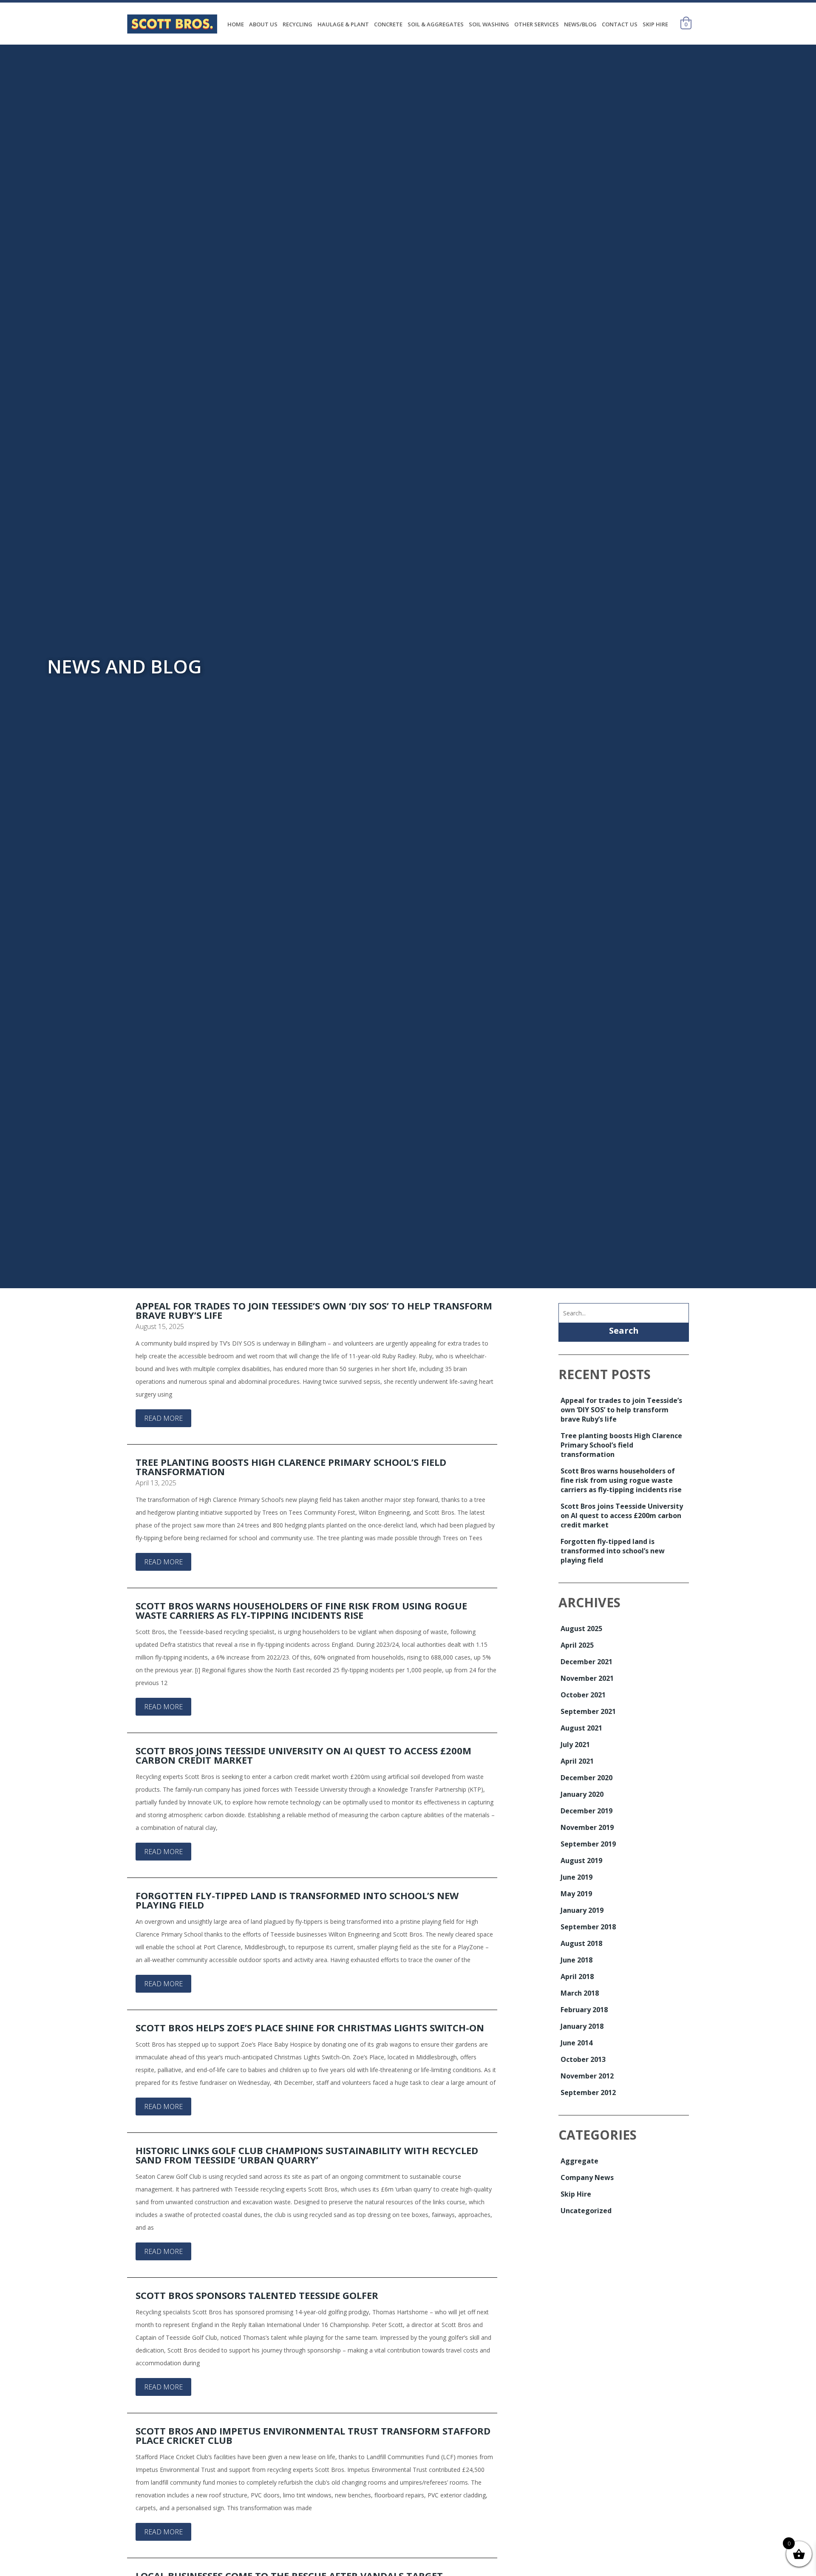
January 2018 (582, 2026)
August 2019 (581, 1861)
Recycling (297, 24)
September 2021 (588, 1711)
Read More (163, 1418)
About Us (263, 24)
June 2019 (577, 1877)
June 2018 (577, 1960)
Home (236, 24)
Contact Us (620, 24)
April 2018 (577, 1977)
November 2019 (587, 1827)
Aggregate (579, 2161)
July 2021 (575, 1745)
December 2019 (586, 1811)
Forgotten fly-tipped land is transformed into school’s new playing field (297, 1900)
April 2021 (577, 1761)
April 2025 (577, 1645)
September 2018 (588, 1927)
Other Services (537, 24)
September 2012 (588, 2092)
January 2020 (582, 1794)
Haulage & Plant (343, 24)
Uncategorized (586, 2211)
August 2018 (581, 1943)
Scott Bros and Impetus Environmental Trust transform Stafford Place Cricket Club (313, 2435)
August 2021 (581, 1728)
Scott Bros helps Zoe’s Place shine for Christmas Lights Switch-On (310, 2027)
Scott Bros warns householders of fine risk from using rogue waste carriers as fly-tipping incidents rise (301, 1610)
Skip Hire (655, 24)
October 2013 (583, 2059)
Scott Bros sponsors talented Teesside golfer (257, 2295)
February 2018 (584, 2010)
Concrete (388, 24)
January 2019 (582, 1910)
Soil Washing (489, 24)
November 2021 (587, 1678)
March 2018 (580, 1993)
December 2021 (586, 1662)
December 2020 (586, 1778)
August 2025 (581, 1629)
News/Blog (580, 24)
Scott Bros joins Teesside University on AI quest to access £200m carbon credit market (303, 1755)
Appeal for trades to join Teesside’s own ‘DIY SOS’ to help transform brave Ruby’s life (314, 1310)
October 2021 (583, 1695)
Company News (587, 2177)
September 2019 (588, 1844)
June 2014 (577, 2043)
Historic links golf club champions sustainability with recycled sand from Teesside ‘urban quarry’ (307, 2155)
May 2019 (576, 1894)
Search (624, 1330)
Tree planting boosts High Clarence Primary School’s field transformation (291, 1467)
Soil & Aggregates (436, 24)
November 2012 (587, 2076)
